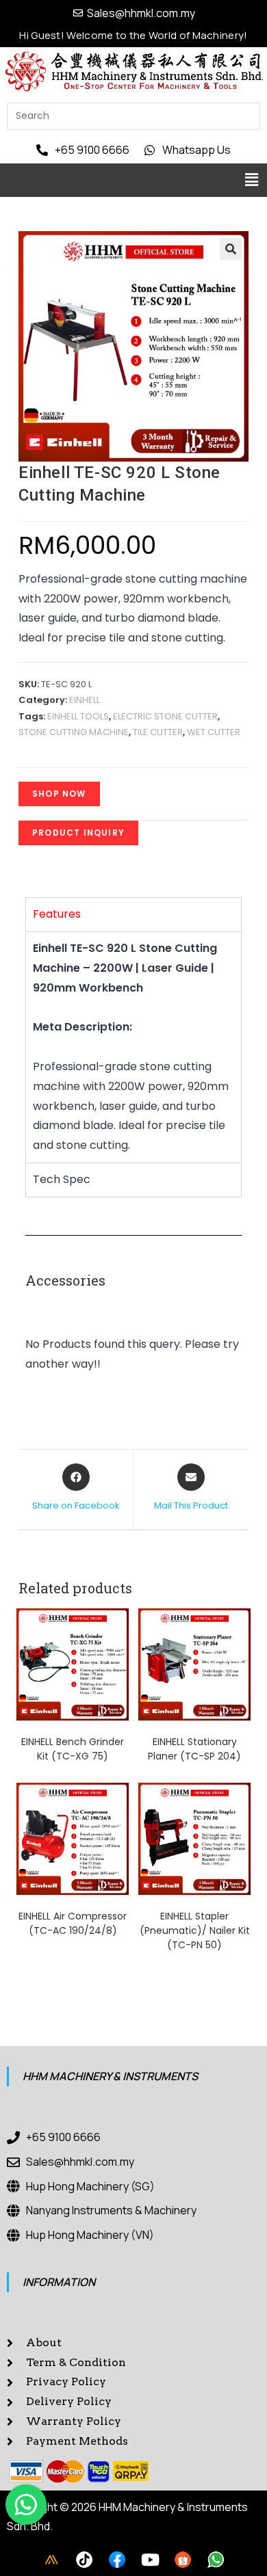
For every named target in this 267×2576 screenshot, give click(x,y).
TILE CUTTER (158, 732)
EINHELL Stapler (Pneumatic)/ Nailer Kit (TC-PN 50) (195, 1930)
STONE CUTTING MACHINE (74, 732)
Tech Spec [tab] (62, 1179)
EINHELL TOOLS (78, 716)
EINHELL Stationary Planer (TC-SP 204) (194, 1749)
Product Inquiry (78, 833)
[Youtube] (150, 2560)
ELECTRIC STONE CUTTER (165, 716)
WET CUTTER (214, 732)
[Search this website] (133, 115)
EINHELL (85, 700)
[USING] (84, 2560)
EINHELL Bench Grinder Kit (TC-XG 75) (73, 1749)
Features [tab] (57, 914)
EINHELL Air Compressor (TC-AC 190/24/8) (73, 1923)
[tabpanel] (133, 1047)
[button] (252, 180)
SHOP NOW (59, 794)
